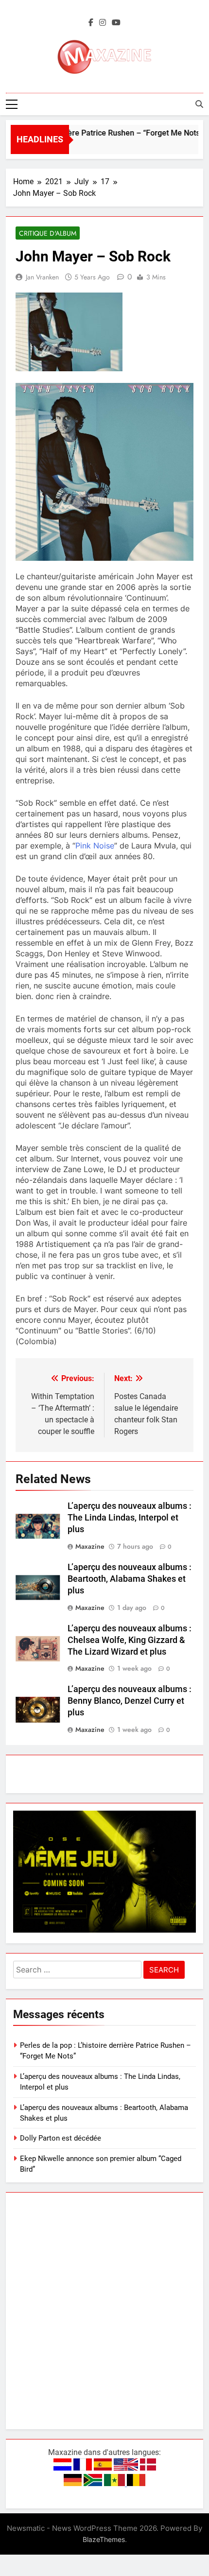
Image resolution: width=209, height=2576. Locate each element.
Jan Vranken (42, 277)
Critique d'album (48, 233)
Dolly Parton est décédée (61, 2138)
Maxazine (90, 1546)
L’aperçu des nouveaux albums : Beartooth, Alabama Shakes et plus (130, 1579)
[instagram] (103, 23)
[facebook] (91, 23)
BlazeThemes (104, 2539)
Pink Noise (95, 846)
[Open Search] (199, 104)
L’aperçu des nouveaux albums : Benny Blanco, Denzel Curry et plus (130, 1701)
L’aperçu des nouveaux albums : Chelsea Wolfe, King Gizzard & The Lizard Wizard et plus (130, 1640)
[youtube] (116, 23)
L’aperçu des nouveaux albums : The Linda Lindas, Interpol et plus (130, 1518)
